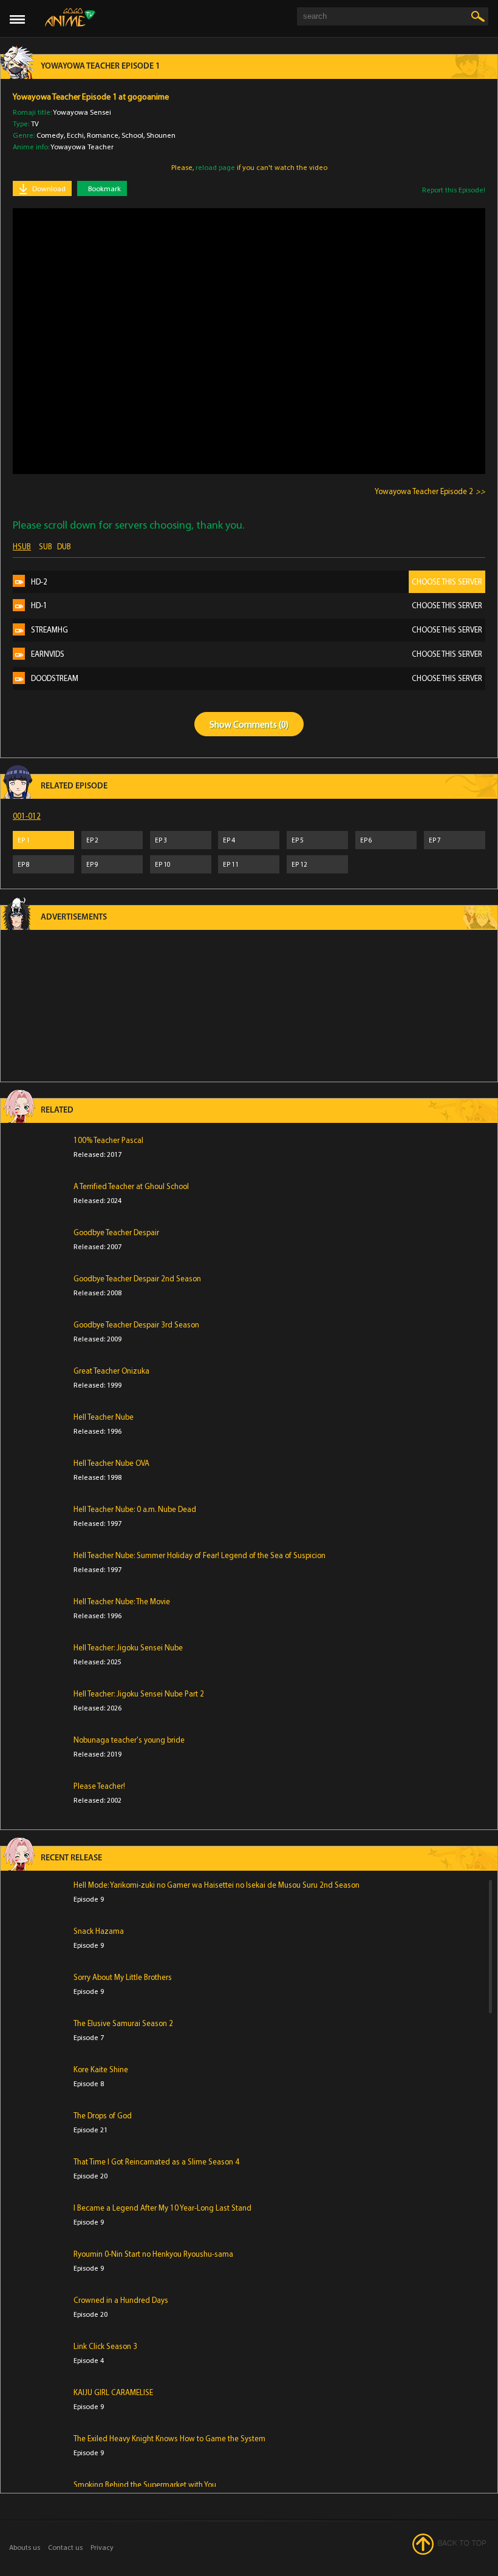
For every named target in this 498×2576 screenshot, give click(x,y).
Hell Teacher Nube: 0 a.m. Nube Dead (135, 1509)
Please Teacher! (99, 1786)
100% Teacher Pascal (108, 1140)
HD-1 (257, 605)
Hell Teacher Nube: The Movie (122, 1601)
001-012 (27, 816)
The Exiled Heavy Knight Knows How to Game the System (169, 2438)
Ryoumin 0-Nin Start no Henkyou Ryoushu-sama (153, 2254)
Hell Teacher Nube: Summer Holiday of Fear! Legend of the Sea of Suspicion (200, 1555)
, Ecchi (74, 135)
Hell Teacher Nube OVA (111, 1463)
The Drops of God (103, 2115)
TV (35, 124)
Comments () (261, 724)
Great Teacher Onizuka (111, 1371)
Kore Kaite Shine (101, 2069)
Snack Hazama (99, 1931)
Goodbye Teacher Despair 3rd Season (136, 1324)
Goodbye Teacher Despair (116, 1232)
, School (131, 135)
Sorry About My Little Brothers (123, 1977)
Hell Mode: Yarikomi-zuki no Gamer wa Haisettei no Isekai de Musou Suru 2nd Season (217, 1885)
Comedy (50, 135)
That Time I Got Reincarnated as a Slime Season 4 (156, 2161)
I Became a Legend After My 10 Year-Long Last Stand (162, 2208)
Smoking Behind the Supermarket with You (145, 2484)
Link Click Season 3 (105, 2346)
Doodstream (257, 678)
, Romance (101, 135)
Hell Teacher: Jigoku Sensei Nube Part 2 (139, 1693)
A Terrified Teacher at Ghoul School (131, 1186)
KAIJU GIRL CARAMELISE (113, 2392)
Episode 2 (424, 491)
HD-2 (257, 581)
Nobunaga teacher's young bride (129, 1740)
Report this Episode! (454, 190)
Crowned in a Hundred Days (121, 2300)
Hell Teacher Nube (104, 1417)
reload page (215, 167)
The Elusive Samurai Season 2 (123, 2023)
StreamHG (257, 629)
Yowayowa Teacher (82, 147)
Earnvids (257, 654)
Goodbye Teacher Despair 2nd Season (137, 1278)
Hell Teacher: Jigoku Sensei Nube (128, 1647)
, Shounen (159, 135)
